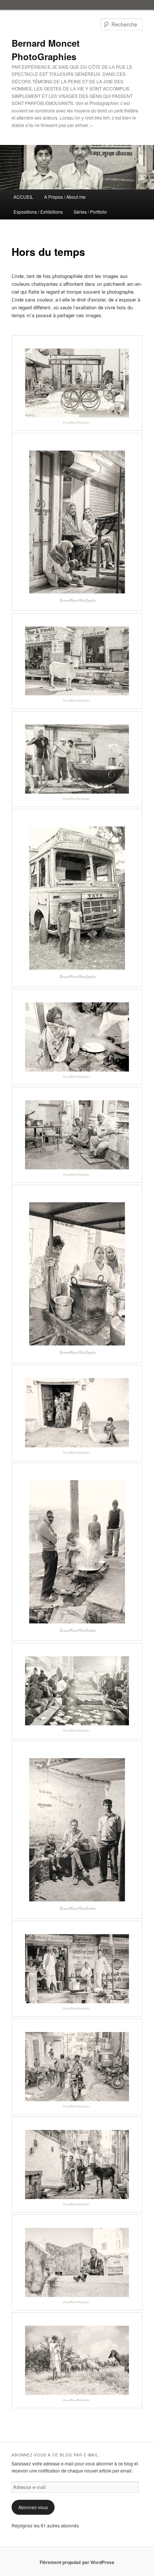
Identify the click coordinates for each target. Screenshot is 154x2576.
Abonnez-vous (33, 2507)
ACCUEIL (23, 197)
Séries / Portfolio (90, 212)
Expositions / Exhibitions (38, 212)
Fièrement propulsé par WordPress (77, 2562)
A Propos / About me (65, 197)
